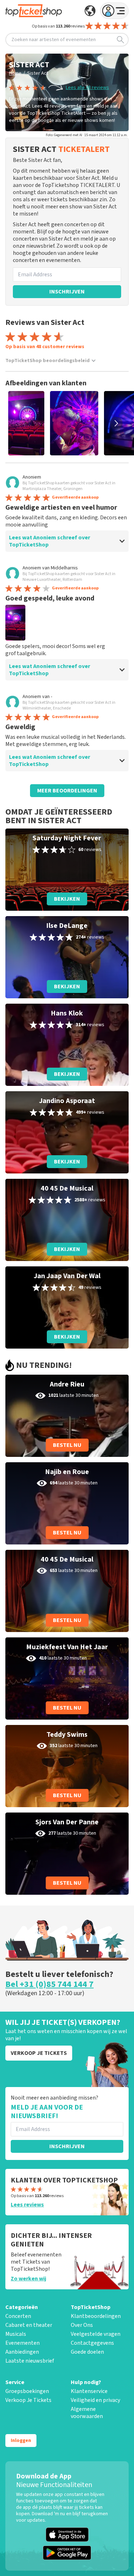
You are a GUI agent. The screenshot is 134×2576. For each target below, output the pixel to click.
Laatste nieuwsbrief (30, 2361)
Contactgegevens (92, 2343)
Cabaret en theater (29, 2325)
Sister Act (38, 73)
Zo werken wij (28, 2279)
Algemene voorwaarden (87, 2413)
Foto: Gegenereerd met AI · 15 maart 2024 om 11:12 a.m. (87, 135)
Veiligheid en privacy (95, 2400)
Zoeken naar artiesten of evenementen (54, 40)
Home (15, 73)
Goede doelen (87, 2352)
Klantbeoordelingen (96, 2316)
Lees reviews (27, 2205)
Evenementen (23, 2343)
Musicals (16, 2334)
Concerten (18, 2316)
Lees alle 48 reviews (87, 88)
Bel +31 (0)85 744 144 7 (49, 1984)
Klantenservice (89, 2391)
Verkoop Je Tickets (28, 2400)
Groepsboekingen (27, 2391)
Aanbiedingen (22, 2352)
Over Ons (82, 2325)
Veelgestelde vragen (96, 2334)
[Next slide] (116, 423)
